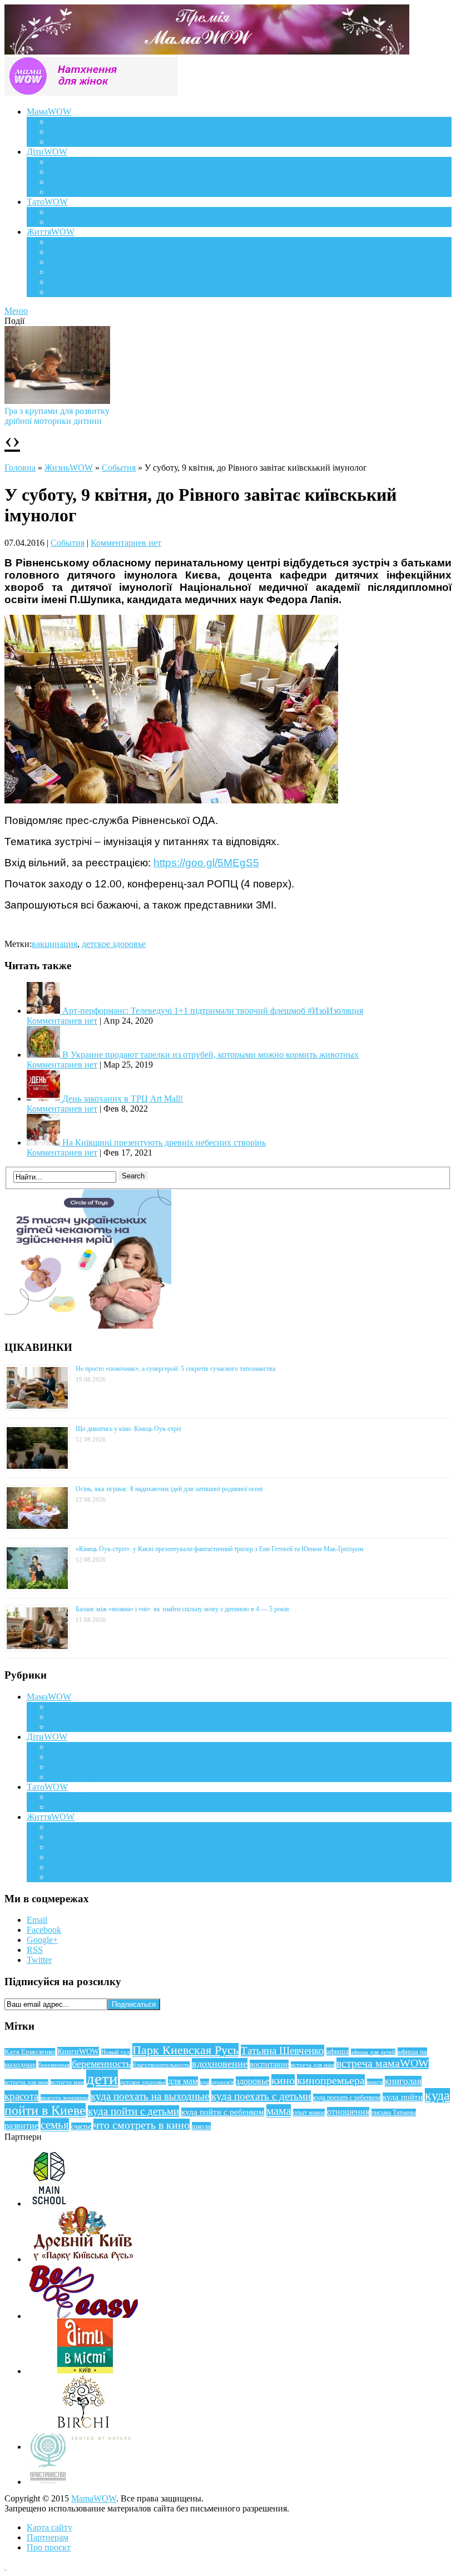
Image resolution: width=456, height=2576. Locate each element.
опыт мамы (309, 2113)
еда (205, 2082)
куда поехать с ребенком (347, 2098)
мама (279, 2111)
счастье (81, 2126)
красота (21, 2096)
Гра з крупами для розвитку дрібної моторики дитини (57, 416)
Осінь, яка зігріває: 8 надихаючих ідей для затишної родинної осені (169, 1489)
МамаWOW (49, 112)
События (119, 468)
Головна (20, 468)
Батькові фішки (78, 212)
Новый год (116, 2052)
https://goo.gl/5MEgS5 (206, 863)
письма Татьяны (394, 2113)
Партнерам (48, 2537)
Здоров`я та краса (82, 142)
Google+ (42, 1940)
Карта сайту (49, 2527)
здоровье (252, 2081)
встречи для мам (26, 2082)
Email (37, 1920)
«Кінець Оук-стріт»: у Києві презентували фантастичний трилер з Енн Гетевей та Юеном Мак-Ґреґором (220, 1549)
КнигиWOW (78, 2051)
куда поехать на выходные (150, 2096)
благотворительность (161, 2065)
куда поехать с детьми (261, 2096)
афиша (338, 2052)
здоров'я (222, 2082)
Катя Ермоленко (30, 2052)
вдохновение (220, 2064)
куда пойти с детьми (133, 2111)
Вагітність (68, 122)
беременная (54, 2065)
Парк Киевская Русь (185, 2050)
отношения (348, 2112)
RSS (35, 1950)
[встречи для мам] (171, 800)
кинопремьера (331, 2080)
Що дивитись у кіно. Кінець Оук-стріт (128, 1429)
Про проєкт (49, 2547)
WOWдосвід (73, 132)
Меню (16, 311)
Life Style (66, 252)
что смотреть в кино (142, 2125)
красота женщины (65, 2098)
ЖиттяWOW (51, 232)
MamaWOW (94, 2498)
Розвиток (66, 182)
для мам (183, 2081)
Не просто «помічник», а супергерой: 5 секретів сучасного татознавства (175, 1369)
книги (375, 2082)
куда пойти (403, 2097)
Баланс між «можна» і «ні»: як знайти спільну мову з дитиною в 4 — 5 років (182, 1609)
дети (102, 2079)
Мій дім (64, 292)
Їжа (55, 282)
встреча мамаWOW (383, 2063)
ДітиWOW (47, 152)
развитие (21, 2126)
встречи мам (67, 2082)
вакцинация (54, 944)
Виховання (70, 172)
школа (201, 2126)
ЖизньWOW (69, 468)
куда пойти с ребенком (223, 2112)
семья (55, 2125)
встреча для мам (313, 2065)
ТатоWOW (47, 202)
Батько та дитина (81, 222)
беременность (101, 2064)
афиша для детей (373, 2052)
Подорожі (68, 262)
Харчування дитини (87, 192)
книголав (403, 2081)
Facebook (44, 1930)
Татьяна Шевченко (282, 2051)
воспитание (269, 2064)
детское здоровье (114, 944)
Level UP (66, 272)
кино (283, 2080)
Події (59, 242)
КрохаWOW (72, 162)
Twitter (39, 1960)
